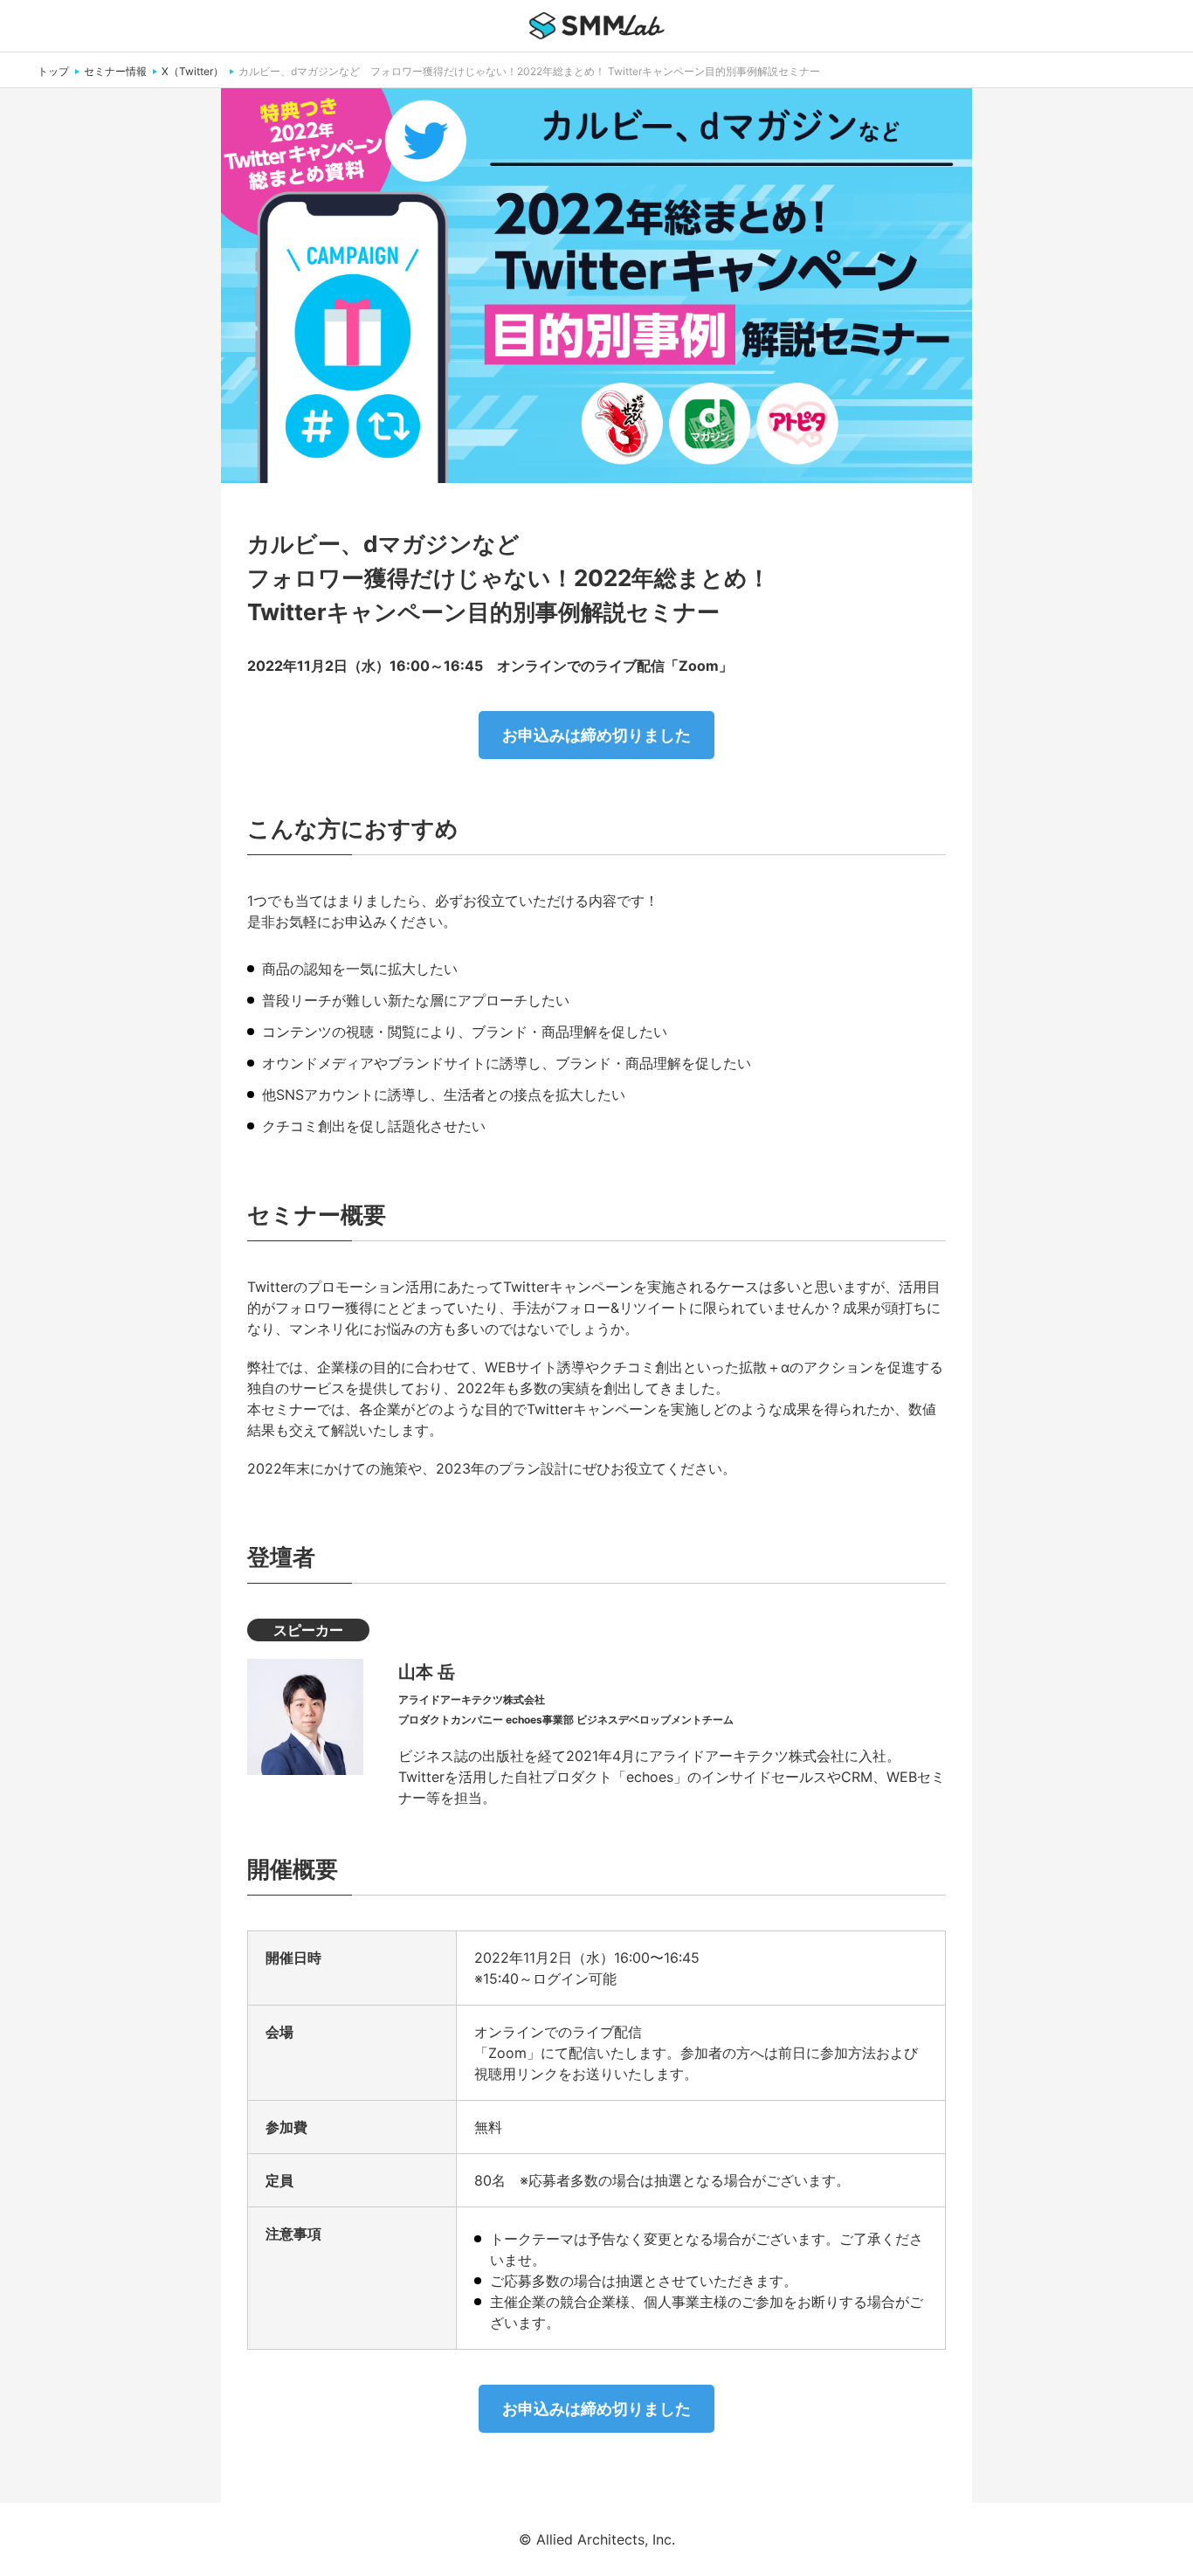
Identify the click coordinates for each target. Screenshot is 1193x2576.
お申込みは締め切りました (596, 735)
